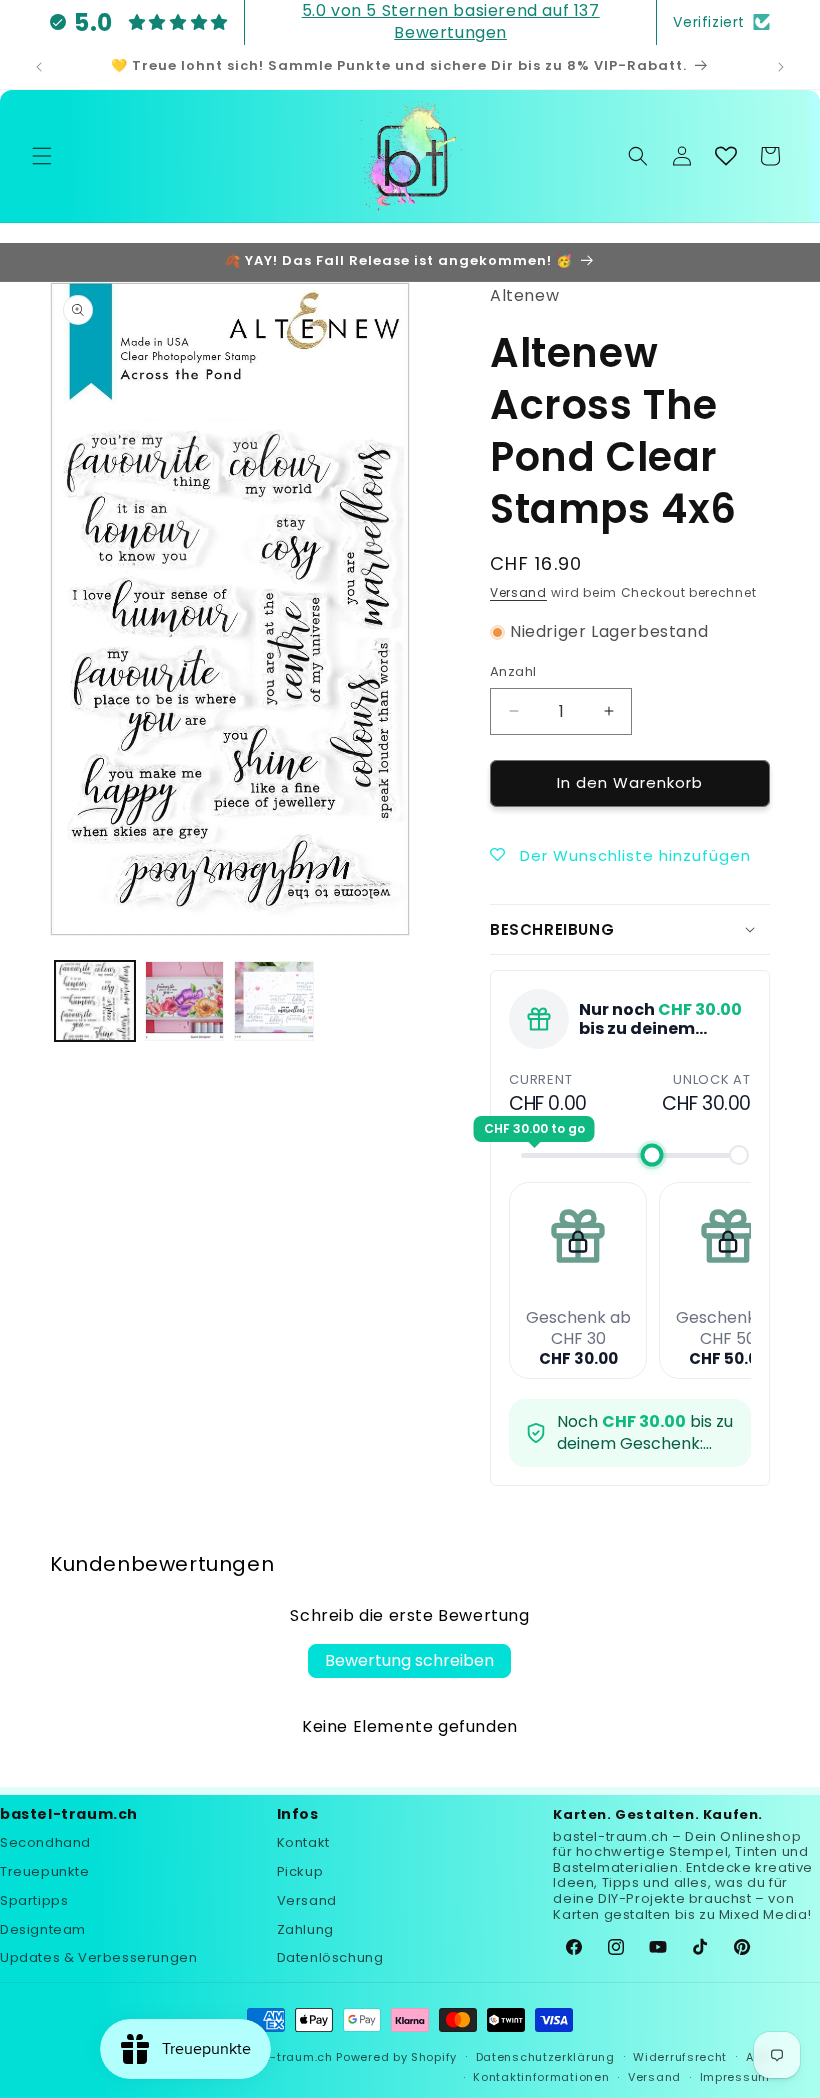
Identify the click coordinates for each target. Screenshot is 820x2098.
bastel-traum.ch (281, 2057)
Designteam (43, 1929)
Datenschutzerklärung (545, 2057)
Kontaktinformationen (541, 2077)
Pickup (300, 1871)
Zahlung (305, 1929)
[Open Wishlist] (726, 156)
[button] (42, 156)
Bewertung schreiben (409, 1660)
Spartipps (34, 1900)
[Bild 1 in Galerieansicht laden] (95, 1001)
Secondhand (45, 1842)
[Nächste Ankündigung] (781, 67)
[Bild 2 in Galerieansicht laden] (185, 1001)
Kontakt (303, 1842)
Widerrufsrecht (680, 2057)
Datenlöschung (330, 1957)
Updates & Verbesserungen (98, 1957)
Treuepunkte (45, 1871)
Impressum (735, 2077)
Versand (518, 592)
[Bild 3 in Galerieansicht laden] (274, 1001)
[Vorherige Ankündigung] (39, 67)
